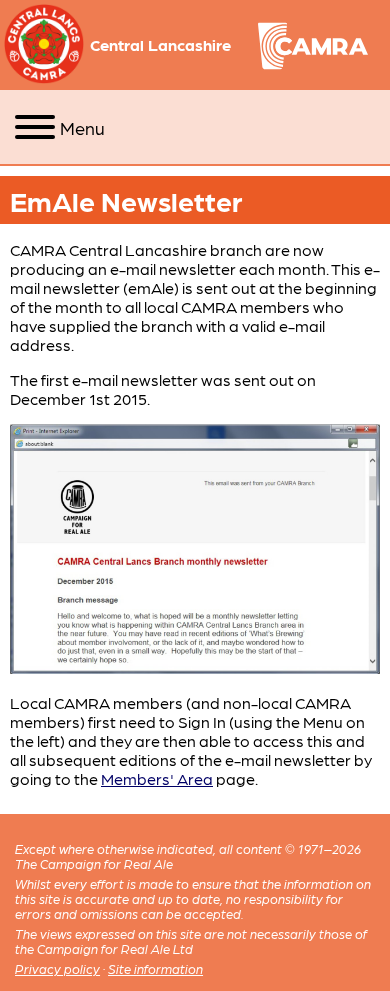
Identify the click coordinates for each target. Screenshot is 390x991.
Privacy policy (57, 968)
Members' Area (157, 778)
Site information (155, 968)
